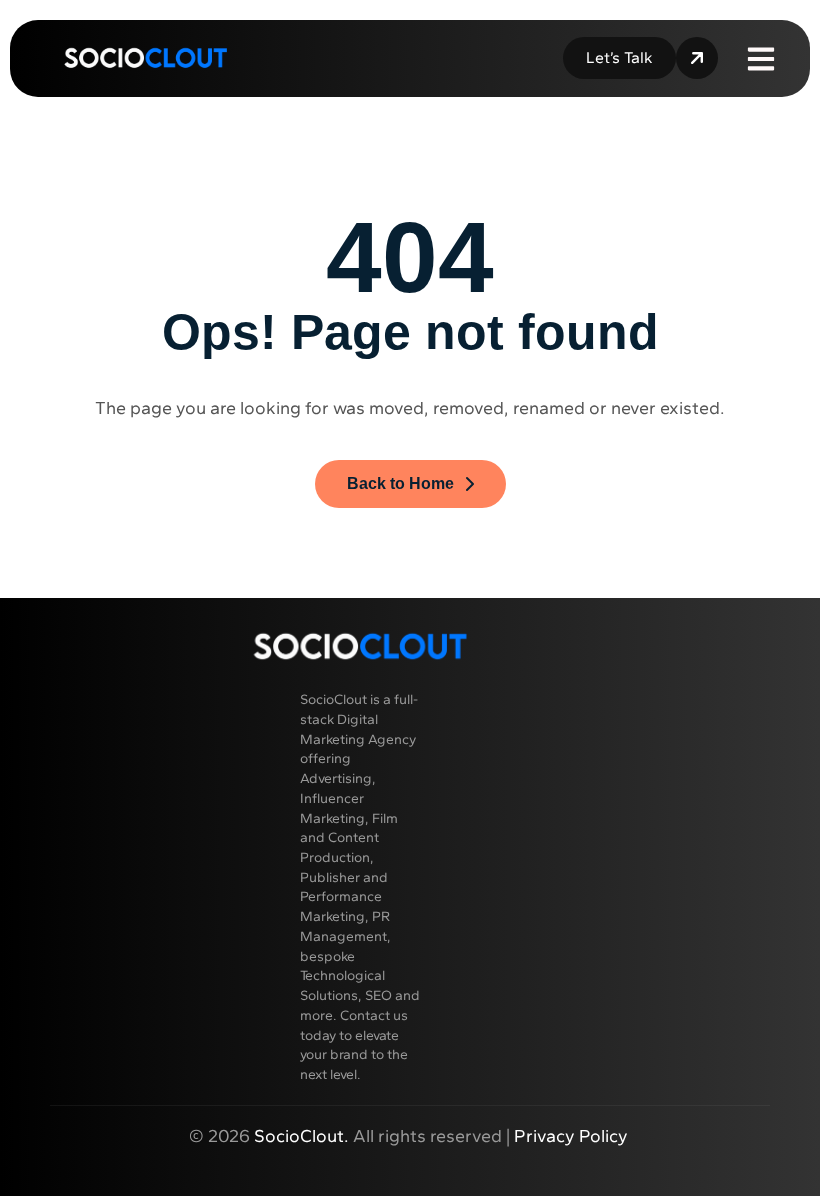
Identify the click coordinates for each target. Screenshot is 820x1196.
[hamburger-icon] (761, 57)
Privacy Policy (573, 1136)
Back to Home (400, 483)
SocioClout (299, 1136)
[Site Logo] (145, 56)
